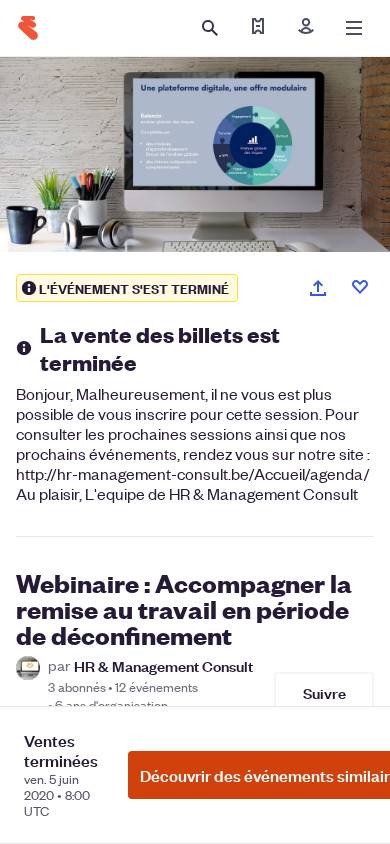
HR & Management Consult (163, 665)
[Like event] (360, 287)
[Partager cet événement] (318, 288)
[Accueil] (28, 28)
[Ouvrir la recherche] (210, 28)
